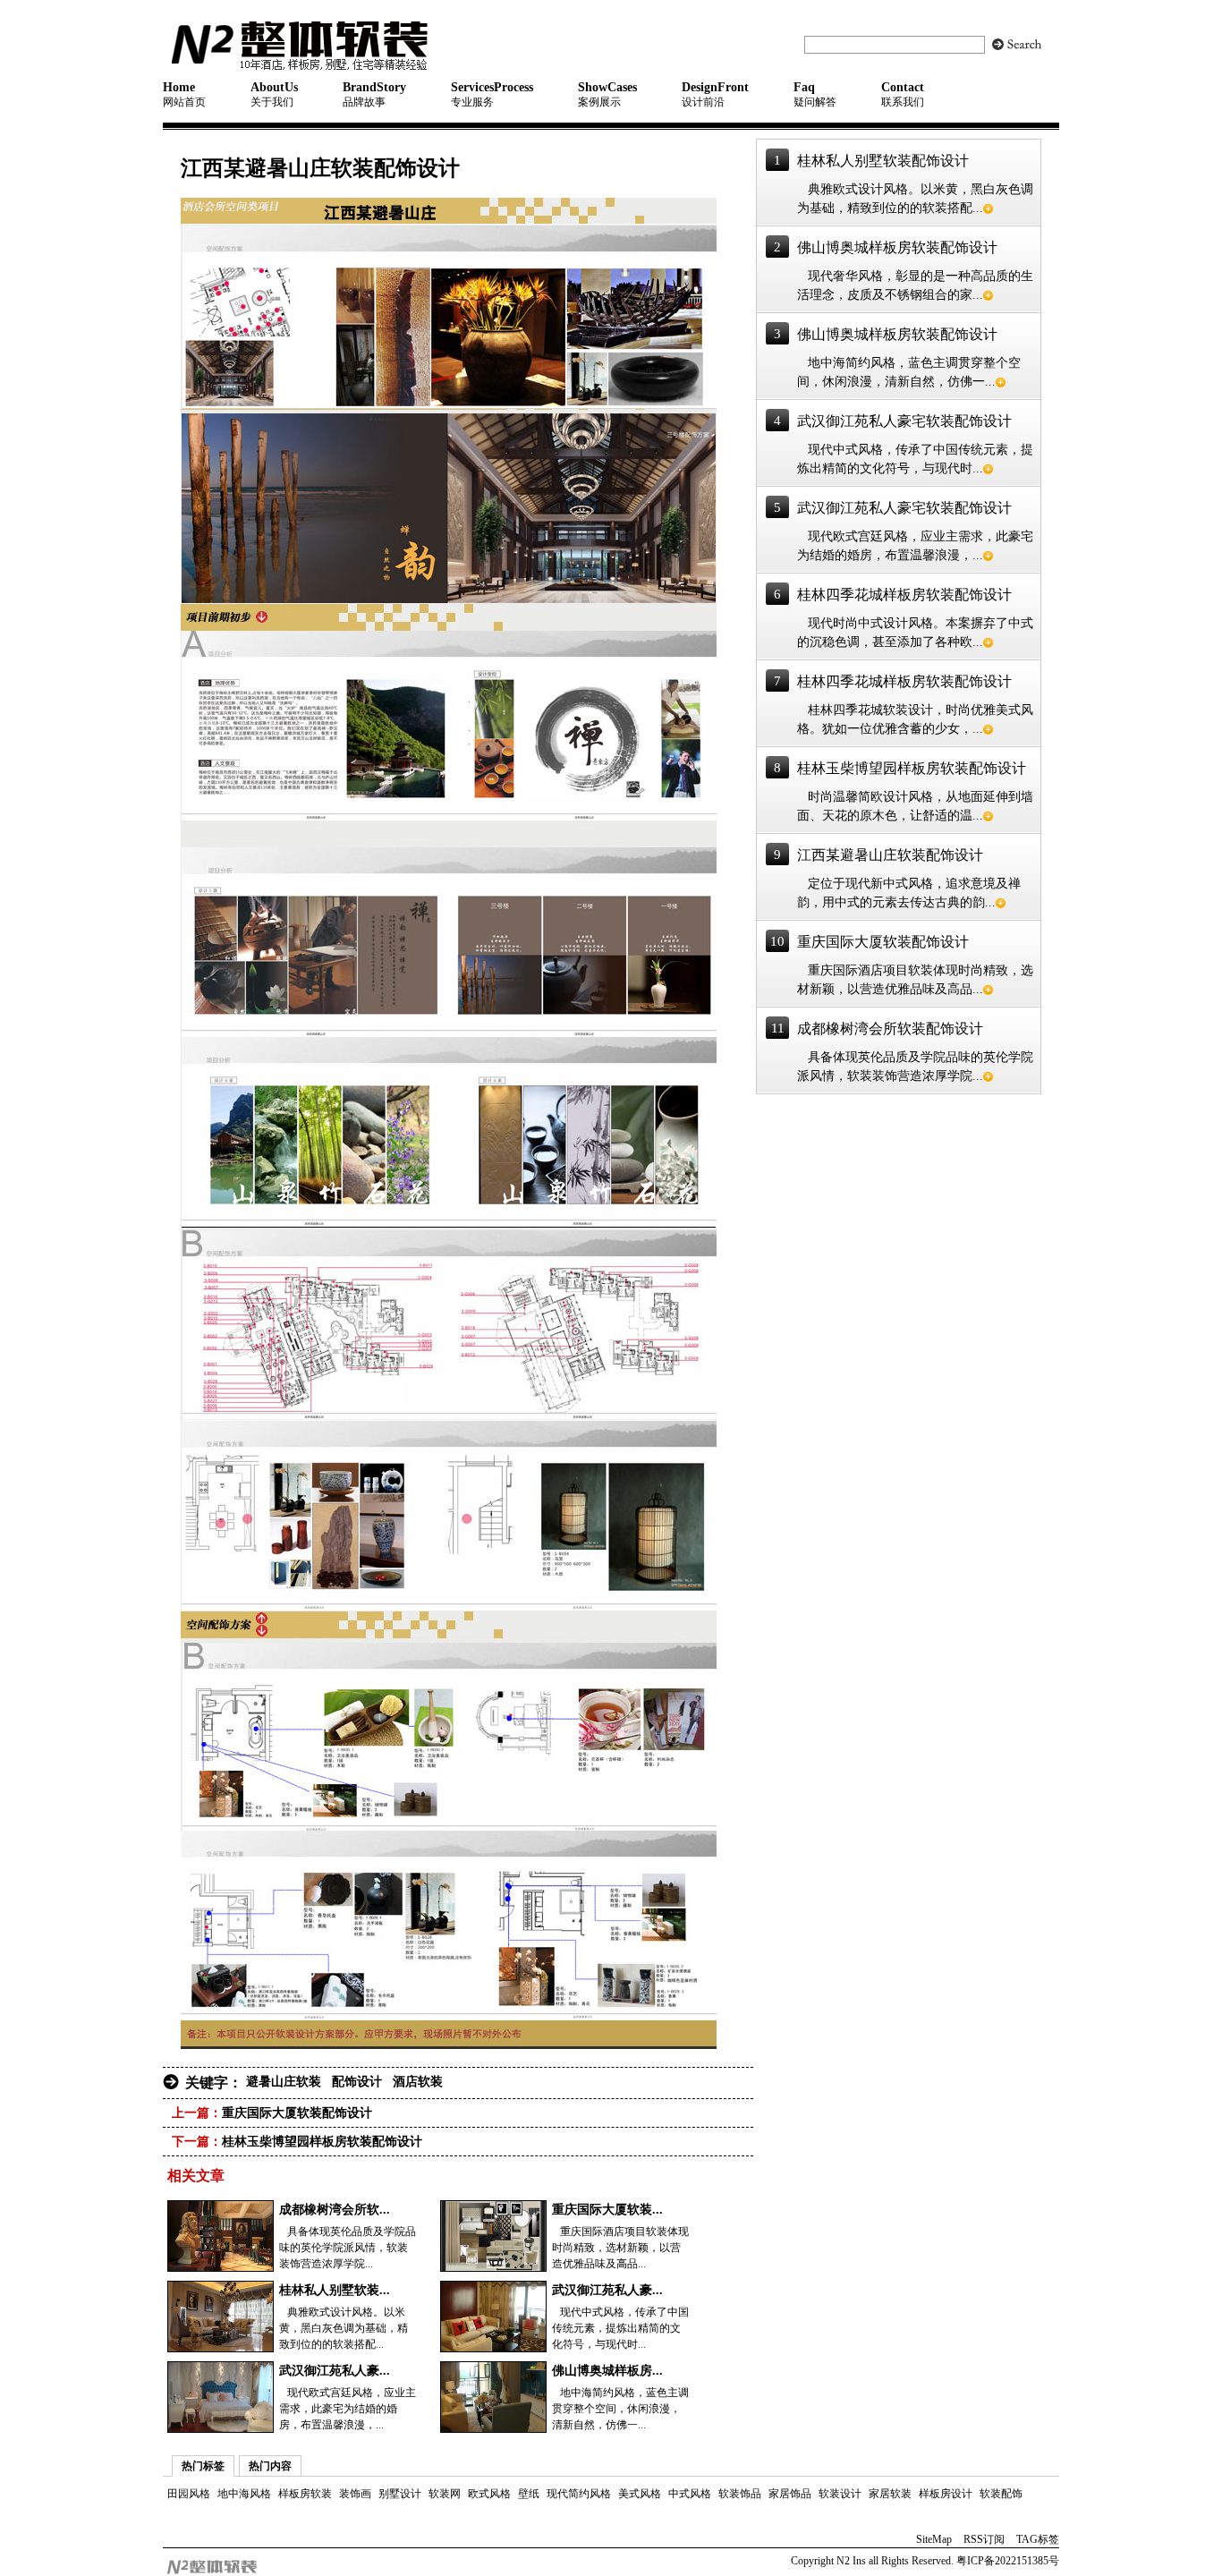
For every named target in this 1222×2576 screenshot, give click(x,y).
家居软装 (890, 2494)
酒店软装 (418, 2082)
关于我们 (274, 94)
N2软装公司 (344, 45)
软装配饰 (1001, 2494)
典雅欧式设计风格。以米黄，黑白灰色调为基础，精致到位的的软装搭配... (344, 2328)
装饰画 (355, 2494)
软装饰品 (740, 2494)
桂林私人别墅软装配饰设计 (883, 161)
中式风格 (690, 2494)
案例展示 (607, 94)
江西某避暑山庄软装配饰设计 (890, 855)
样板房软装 (305, 2494)
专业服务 (492, 94)
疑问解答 (815, 94)
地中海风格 (244, 2494)
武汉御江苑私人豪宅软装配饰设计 (904, 421)
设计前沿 (715, 94)
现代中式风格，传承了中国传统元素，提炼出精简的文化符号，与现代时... (620, 2328)
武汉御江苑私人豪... (607, 2290)
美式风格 (640, 2494)
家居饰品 (790, 2494)
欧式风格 (489, 2494)
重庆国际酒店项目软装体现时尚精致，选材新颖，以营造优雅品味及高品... (620, 2248)
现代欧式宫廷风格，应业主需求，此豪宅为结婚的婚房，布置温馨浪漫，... (348, 2409)
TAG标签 (1038, 2539)
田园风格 (189, 2494)
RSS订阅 (984, 2539)
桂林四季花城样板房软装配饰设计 (904, 595)
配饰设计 (357, 2082)
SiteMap (934, 2539)
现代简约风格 (579, 2494)
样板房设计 (946, 2494)
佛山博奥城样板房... (607, 2371)
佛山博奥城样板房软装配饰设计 (897, 247)
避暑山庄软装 (284, 2082)
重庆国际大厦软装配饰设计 (297, 2113)
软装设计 (840, 2494)
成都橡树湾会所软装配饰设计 (890, 1029)
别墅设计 (400, 2494)
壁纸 (529, 2494)
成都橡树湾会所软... (335, 2210)
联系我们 (903, 94)
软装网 (445, 2494)
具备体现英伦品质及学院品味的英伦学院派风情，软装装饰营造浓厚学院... (348, 2248)
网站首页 (184, 94)
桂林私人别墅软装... (335, 2290)
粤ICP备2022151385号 (1006, 2561)
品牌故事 (374, 94)
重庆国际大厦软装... (607, 2210)
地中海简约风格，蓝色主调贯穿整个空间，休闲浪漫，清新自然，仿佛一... (620, 2409)
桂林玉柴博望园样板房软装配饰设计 (322, 2142)
